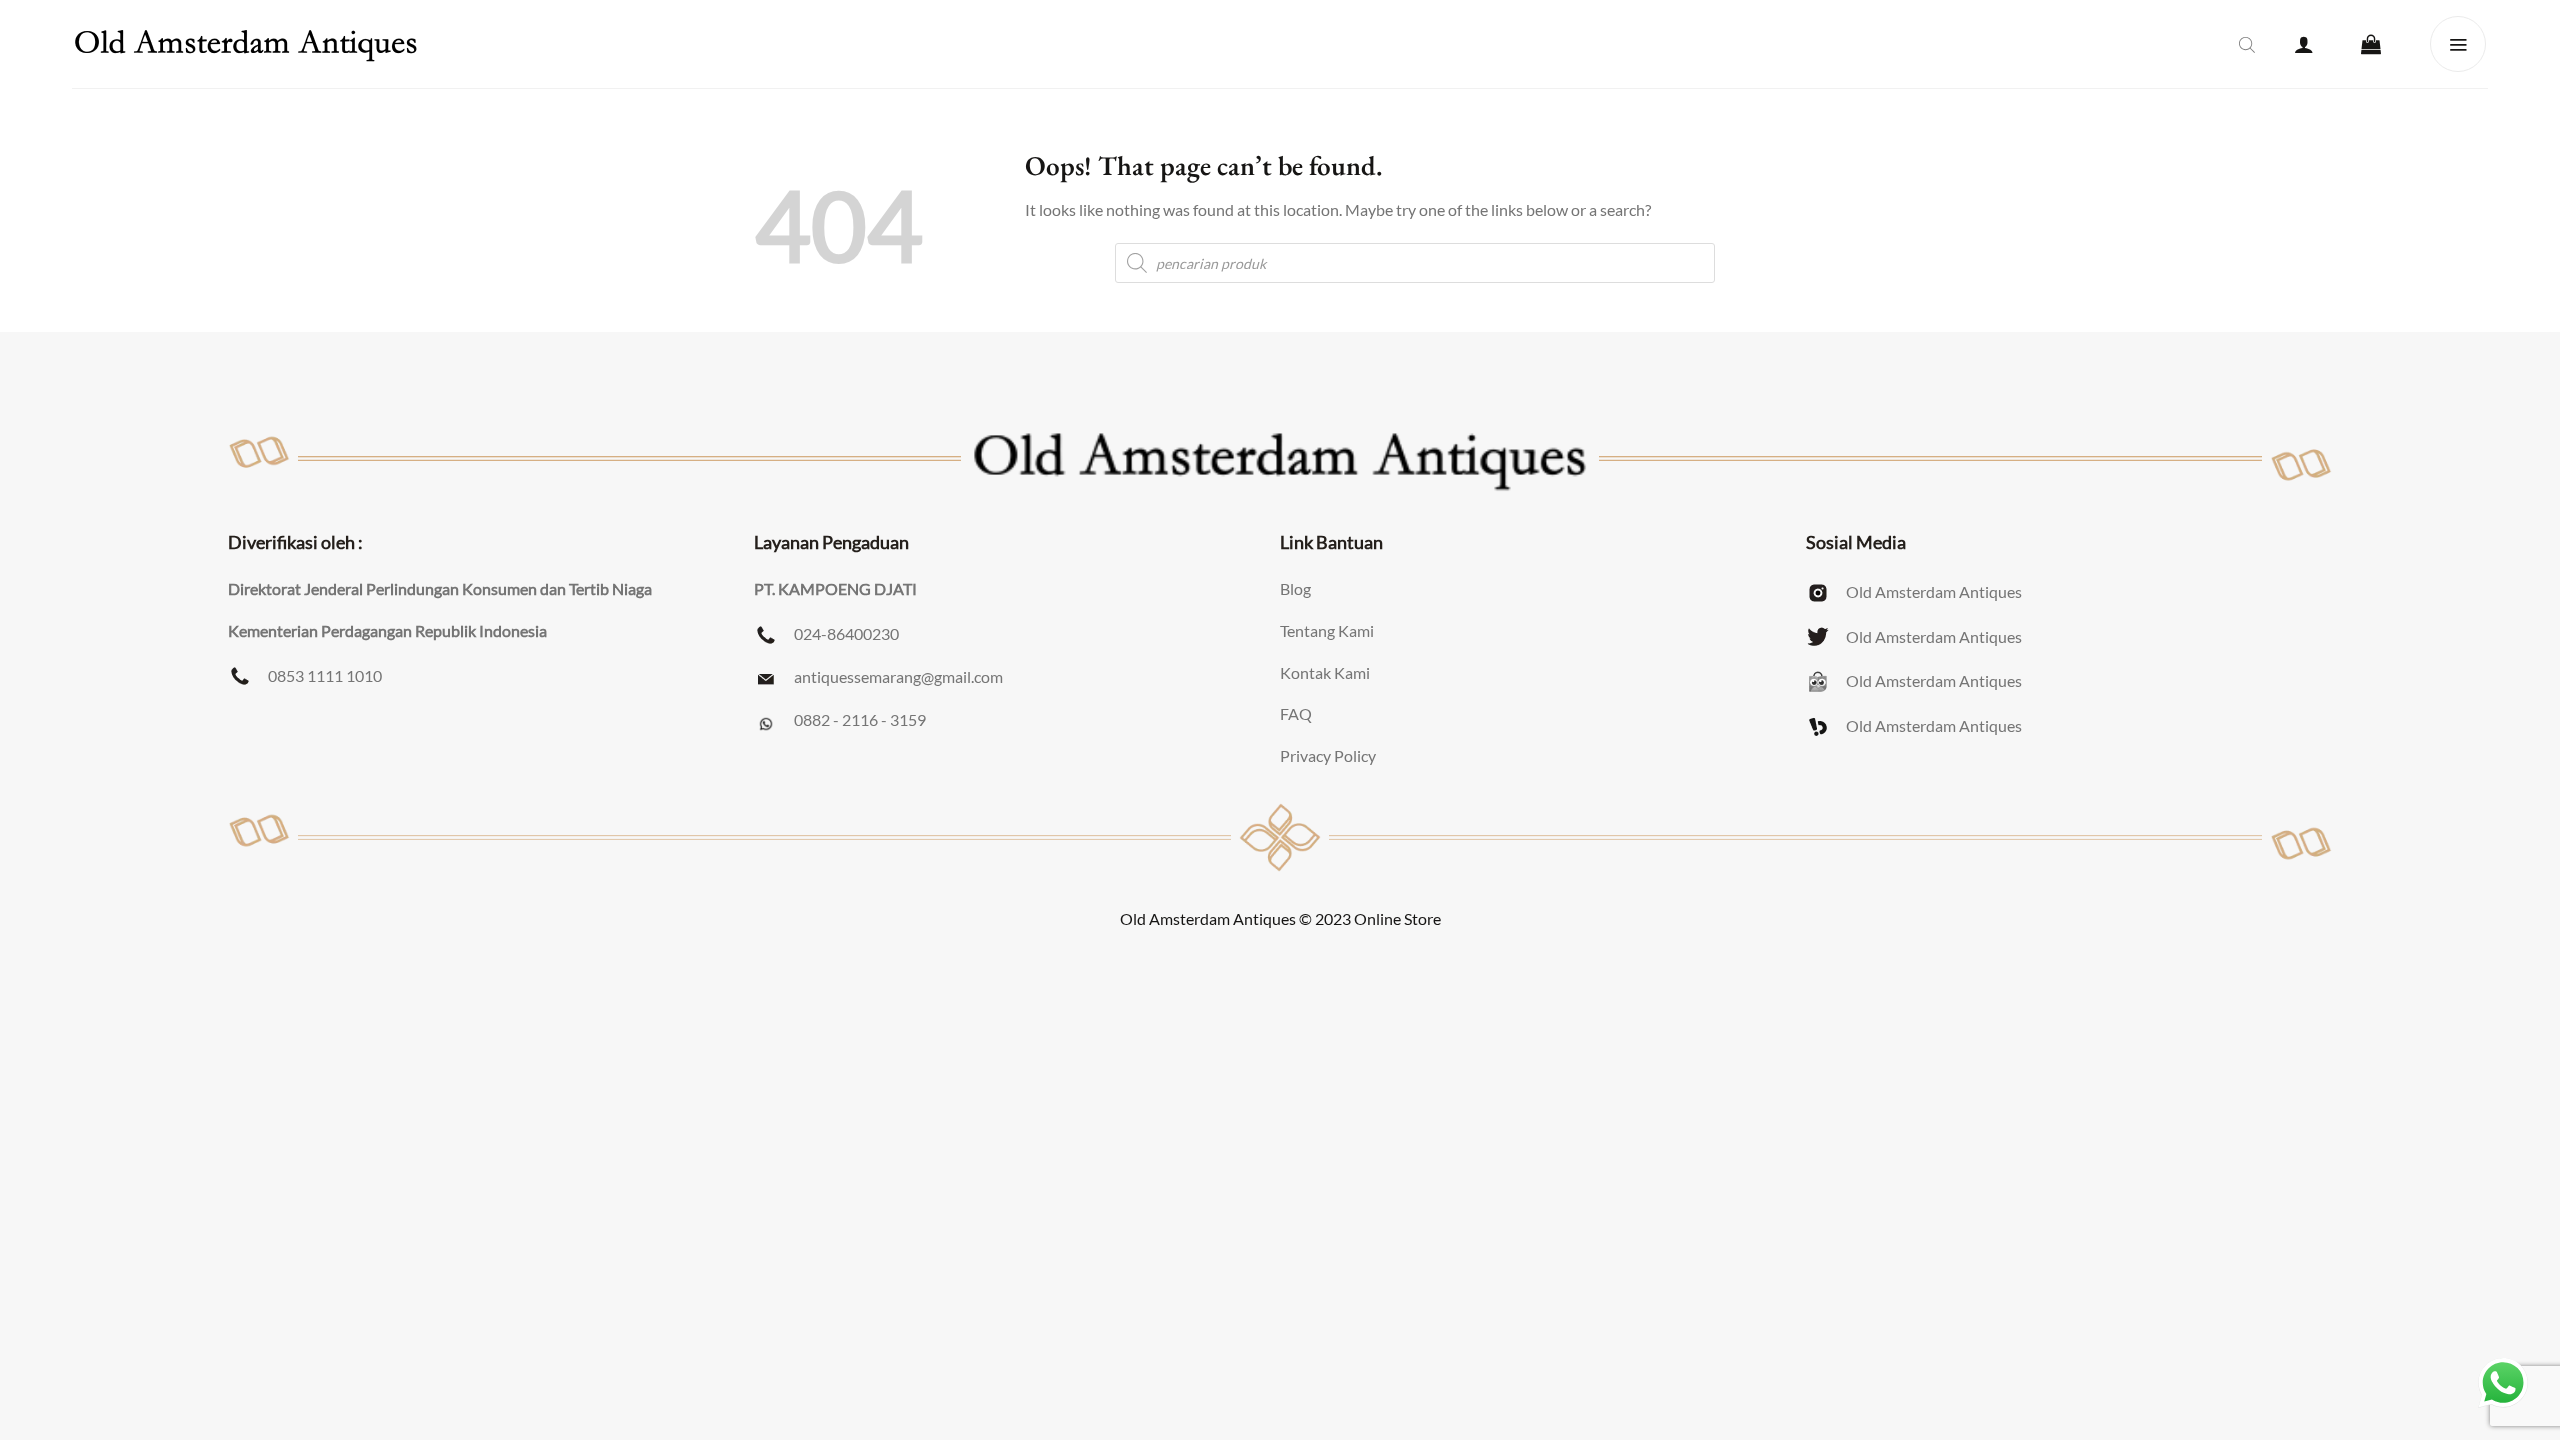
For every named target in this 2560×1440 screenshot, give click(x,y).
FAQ (1296, 713)
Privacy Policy (1328, 755)
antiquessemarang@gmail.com (898, 676)
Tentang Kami (1327, 630)
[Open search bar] (2247, 44)
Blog (1295, 588)
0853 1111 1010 (325, 675)
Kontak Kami (1325, 672)
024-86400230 (846, 633)
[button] (2304, 44)
